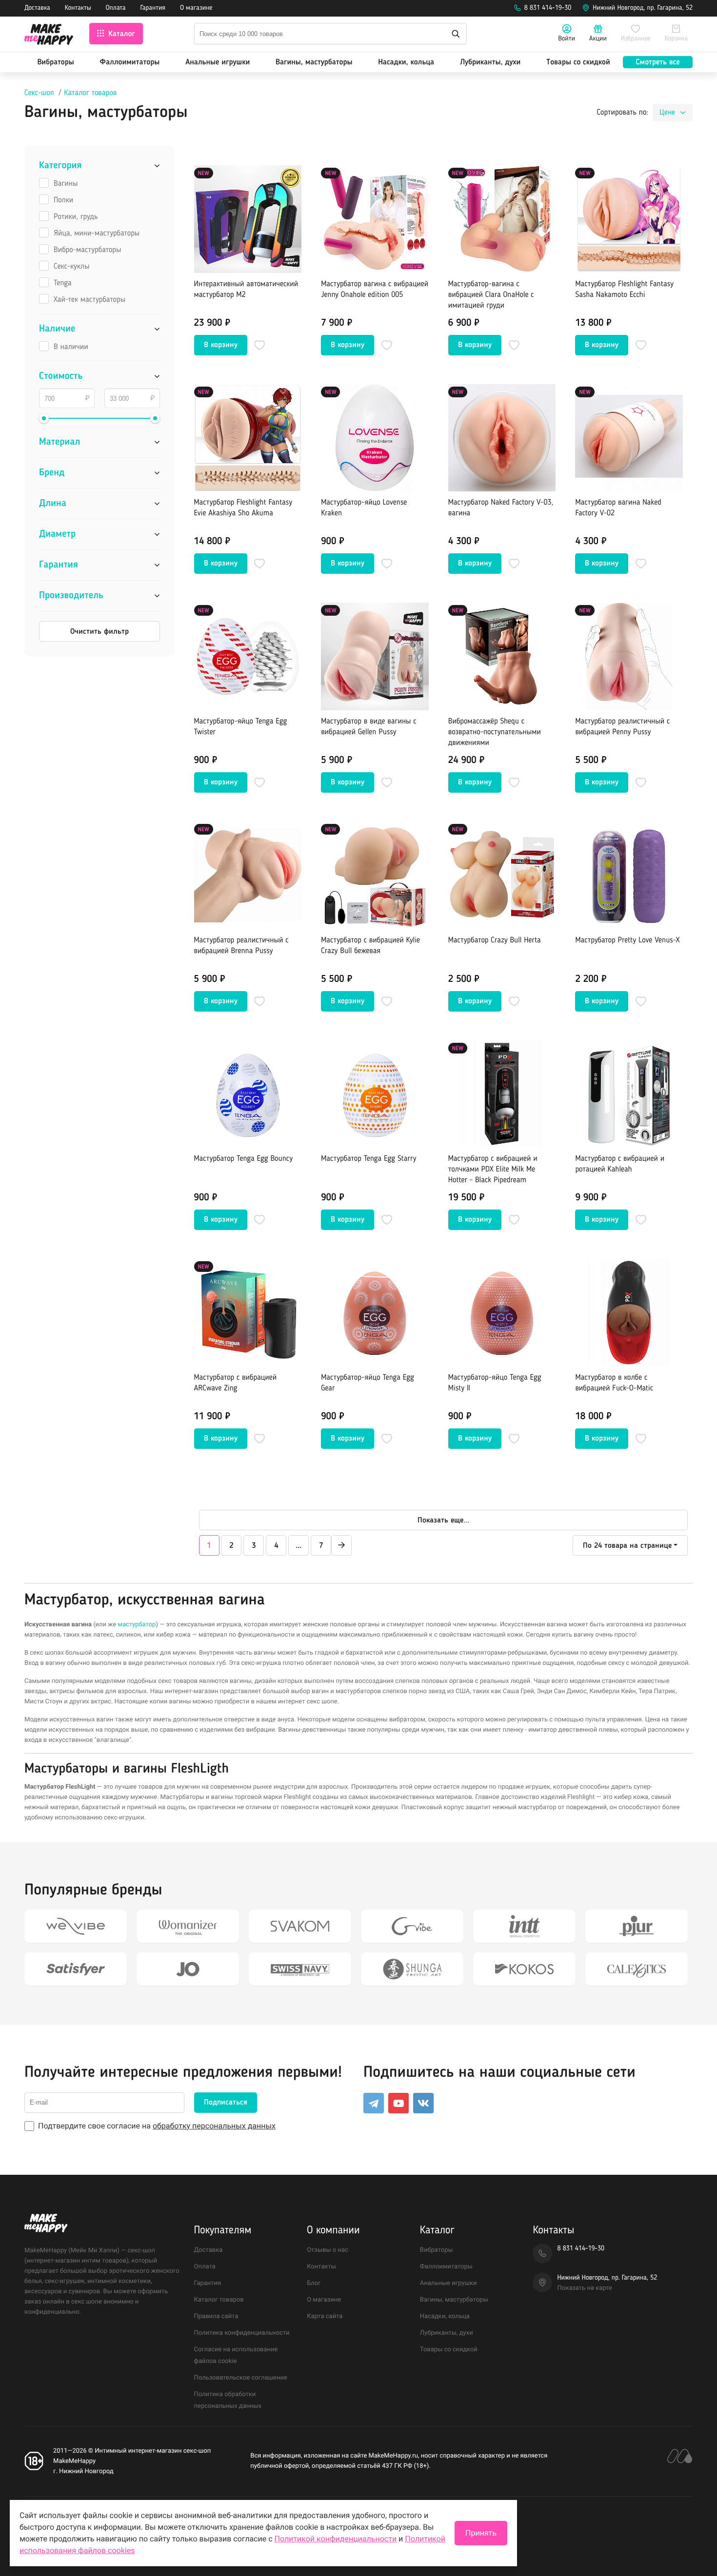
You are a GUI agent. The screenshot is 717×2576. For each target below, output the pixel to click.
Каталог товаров (90, 93)
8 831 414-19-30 (548, 8)
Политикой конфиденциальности (336, 2539)
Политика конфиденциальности (242, 2333)
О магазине (196, 8)
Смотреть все (658, 62)
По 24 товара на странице (627, 1546)
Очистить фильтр (100, 632)
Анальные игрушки (218, 62)
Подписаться (226, 2103)
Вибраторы (55, 62)
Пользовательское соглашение (241, 2378)
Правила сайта (216, 2316)
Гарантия (153, 8)
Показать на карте (584, 2288)
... (299, 1546)
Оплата (116, 8)
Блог (314, 2283)
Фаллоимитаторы (130, 62)
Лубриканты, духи (490, 62)
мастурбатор (137, 1625)
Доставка (37, 8)
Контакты (78, 8)
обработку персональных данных (214, 2126)
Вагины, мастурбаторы (314, 62)
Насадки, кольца (406, 62)
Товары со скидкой (578, 62)
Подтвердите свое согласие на (157, 2126)
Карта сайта (325, 2316)
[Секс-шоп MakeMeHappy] (49, 36)
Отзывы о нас (328, 2250)
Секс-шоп (39, 93)
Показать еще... (443, 1521)
